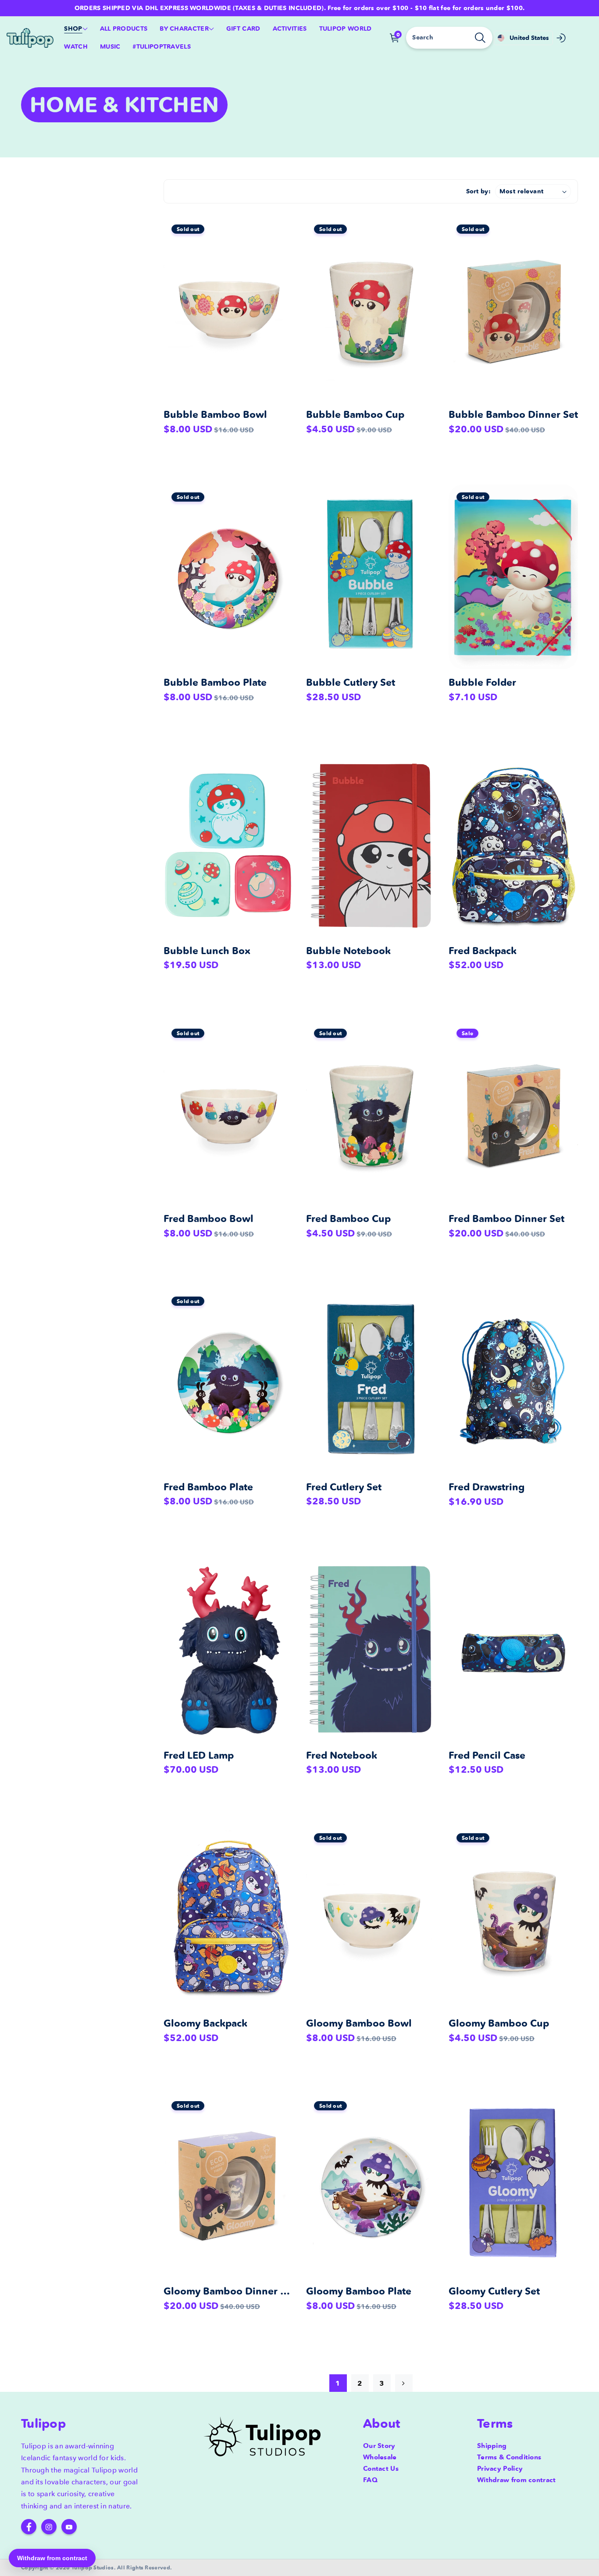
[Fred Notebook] (371, 1649)
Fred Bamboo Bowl (209, 1219)
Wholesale (380, 2457)
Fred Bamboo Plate (208, 1487)
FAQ (370, 2480)
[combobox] (449, 38)
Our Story (379, 2446)
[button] (76, 29)
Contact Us (381, 2468)
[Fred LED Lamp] (228, 1649)
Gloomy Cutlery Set (494, 2291)
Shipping (492, 2446)
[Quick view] (284, 235)
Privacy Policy (500, 2468)
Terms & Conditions (509, 2457)
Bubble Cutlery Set (351, 682)
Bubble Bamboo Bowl (215, 415)
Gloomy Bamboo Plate (359, 2291)
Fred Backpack (483, 951)
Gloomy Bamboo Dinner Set (229, 2291)
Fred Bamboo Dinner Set (506, 1219)
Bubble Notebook (348, 951)
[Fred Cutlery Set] (371, 1381)
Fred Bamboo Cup (348, 1219)
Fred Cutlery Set (344, 1487)
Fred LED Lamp (199, 1755)
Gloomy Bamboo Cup (499, 2023)
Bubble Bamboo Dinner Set (513, 415)
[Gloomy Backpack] (228, 1918)
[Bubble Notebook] (371, 845)
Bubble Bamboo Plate (215, 682)
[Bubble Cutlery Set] (371, 577)
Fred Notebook (342, 1755)
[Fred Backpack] (513, 845)
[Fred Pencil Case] (513, 1649)
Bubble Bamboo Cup (355, 415)
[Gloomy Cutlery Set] (513, 2186)
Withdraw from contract (517, 2480)
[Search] (480, 38)
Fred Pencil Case (487, 1755)
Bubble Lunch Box (207, 951)
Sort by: (478, 191)
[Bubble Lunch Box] (228, 845)
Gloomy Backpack (205, 2023)
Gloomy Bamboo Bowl (359, 2023)
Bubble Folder (482, 682)
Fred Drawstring (487, 1487)
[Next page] (404, 2383)
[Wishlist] (284, 260)
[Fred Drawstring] (513, 1381)
